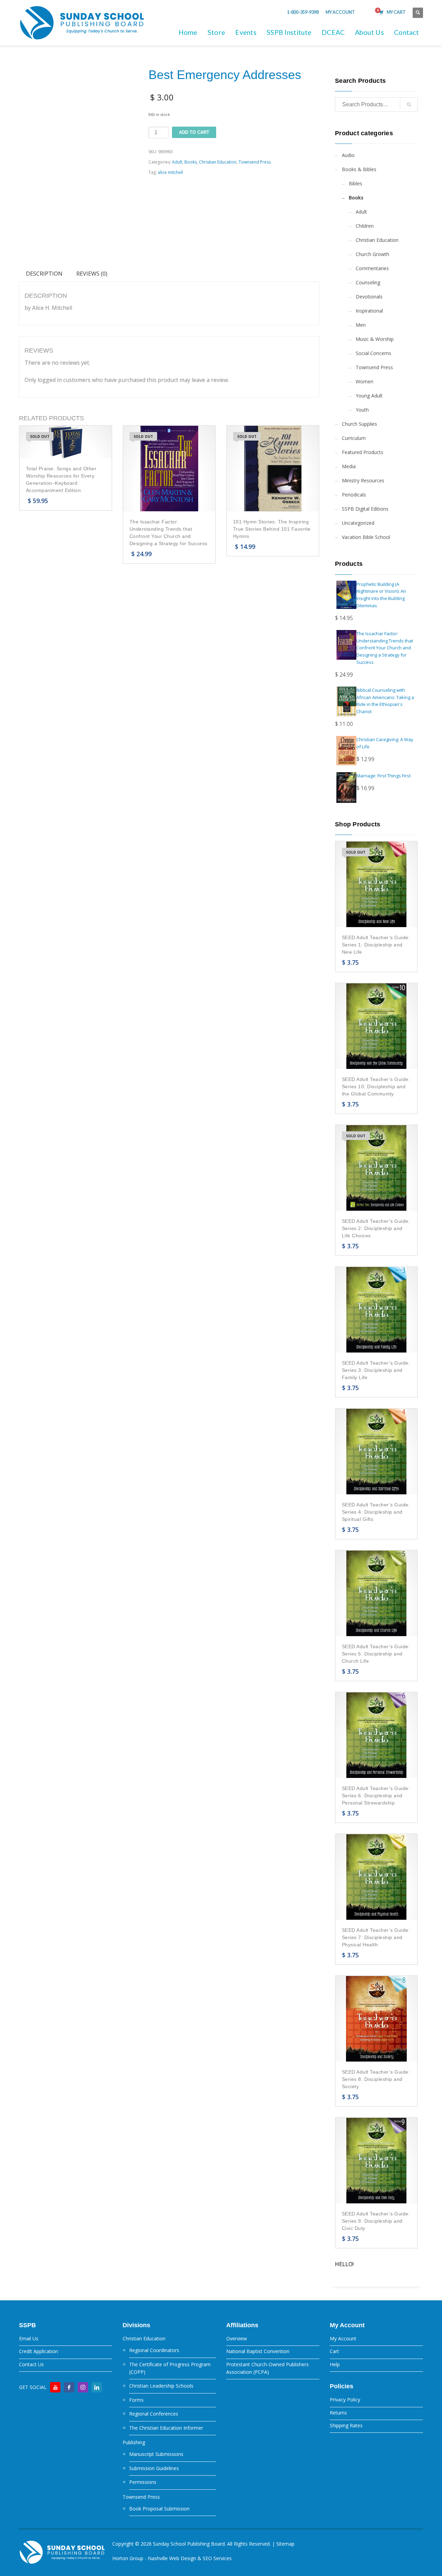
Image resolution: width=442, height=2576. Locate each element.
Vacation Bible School (366, 537)
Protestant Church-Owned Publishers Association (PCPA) (267, 2368)
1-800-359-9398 (303, 12)
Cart (334, 2351)
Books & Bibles (359, 169)
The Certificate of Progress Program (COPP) (170, 2368)
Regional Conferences (154, 2414)
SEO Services (217, 2558)
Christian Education (218, 162)
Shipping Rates (346, 2425)
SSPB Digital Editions (365, 509)
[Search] (409, 105)
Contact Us (31, 2364)
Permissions (143, 2482)
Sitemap (285, 2544)
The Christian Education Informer (166, 2428)
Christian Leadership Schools (161, 2386)
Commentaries (372, 268)
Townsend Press (255, 162)
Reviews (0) (92, 274)
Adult (177, 162)
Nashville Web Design (172, 2558)
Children (365, 226)
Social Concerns (373, 353)
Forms (136, 2400)
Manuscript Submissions (156, 2454)
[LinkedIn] (97, 2387)
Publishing (134, 2442)
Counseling (368, 282)
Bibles (355, 183)
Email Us (29, 2338)
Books (191, 162)
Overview (237, 2338)
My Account (343, 2338)
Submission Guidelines (154, 2468)
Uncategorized (358, 523)
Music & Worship (375, 339)
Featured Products (363, 452)
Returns (338, 2413)
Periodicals (354, 495)
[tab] (44, 274)
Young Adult (369, 396)
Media (349, 466)
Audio (348, 155)
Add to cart (194, 132)
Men (361, 325)
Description (44, 274)
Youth (362, 410)
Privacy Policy (345, 2400)
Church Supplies (359, 424)
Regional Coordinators (154, 2350)
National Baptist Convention (258, 2351)
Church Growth (372, 254)
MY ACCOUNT (340, 12)
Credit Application (39, 2351)
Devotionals (369, 297)
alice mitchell (170, 172)
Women (364, 381)
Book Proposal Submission (159, 2509)
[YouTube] (55, 2387)
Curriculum (354, 438)
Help (335, 2364)
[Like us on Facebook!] (69, 2387)
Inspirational (369, 311)
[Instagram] (83, 2387)
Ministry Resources (363, 480)
